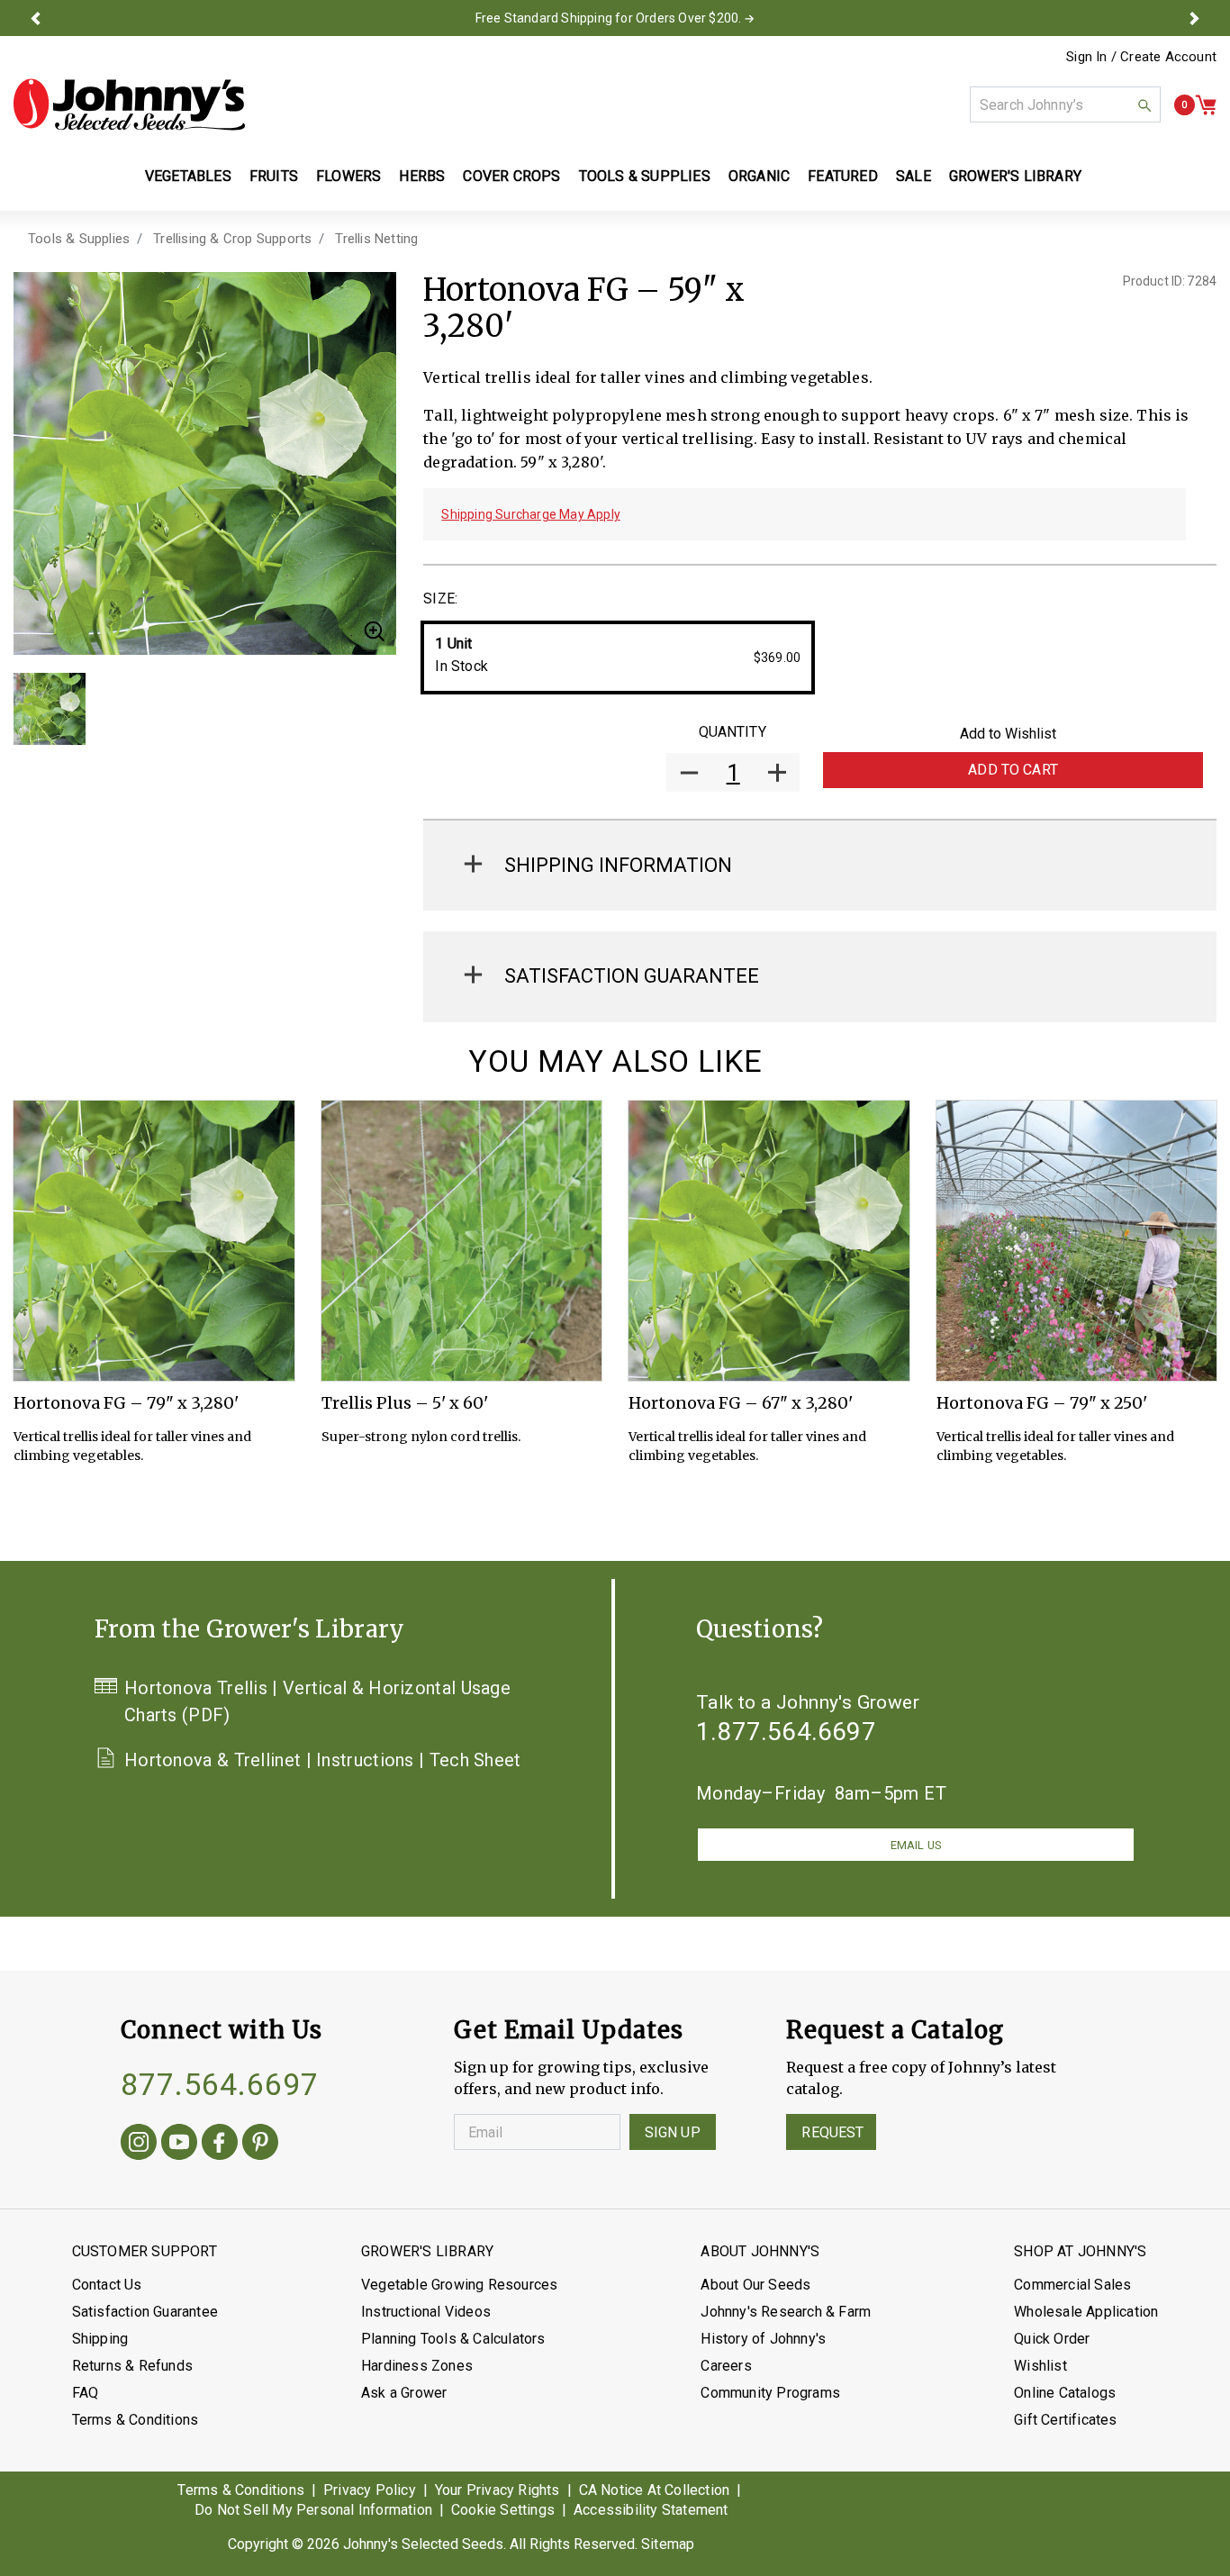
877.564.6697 (220, 2084)
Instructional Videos (426, 2312)
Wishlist (1040, 2366)
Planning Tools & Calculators (453, 2339)
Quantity (733, 732)
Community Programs (770, 2393)
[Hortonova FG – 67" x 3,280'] (769, 1241)
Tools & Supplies (79, 239)
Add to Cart (1013, 770)
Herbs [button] (422, 176)
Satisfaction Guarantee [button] (632, 976)
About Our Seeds (755, 2285)
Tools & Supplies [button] (645, 176)
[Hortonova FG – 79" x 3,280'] (154, 1241)
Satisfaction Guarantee (145, 2312)
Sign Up (673, 2132)
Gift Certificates (1065, 2420)
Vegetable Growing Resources (459, 2285)
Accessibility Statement (651, 2510)
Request (832, 2132)
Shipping (100, 2339)
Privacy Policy (370, 2490)
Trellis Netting (376, 239)
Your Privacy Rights (497, 2490)
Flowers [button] (348, 176)
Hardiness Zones (417, 2366)
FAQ (86, 2393)
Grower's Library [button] (1017, 176)
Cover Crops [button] (511, 176)
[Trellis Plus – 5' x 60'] (462, 1241)
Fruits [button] (274, 176)
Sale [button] (913, 176)
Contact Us (107, 2285)
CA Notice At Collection (655, 2490)
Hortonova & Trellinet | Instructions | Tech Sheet (323, 1760)
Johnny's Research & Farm (786, 2312)
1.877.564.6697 (786, 1732)
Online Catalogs (1065, 2393)
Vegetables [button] (188, 176)
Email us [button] (916, 1845)
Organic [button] (759, 176)
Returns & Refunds (132, 2366)
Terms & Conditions (136, 2420)
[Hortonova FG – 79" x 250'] (1077, 1241)
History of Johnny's (763, 2339)
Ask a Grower (404, 2393)
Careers (726, 2366)
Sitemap (668, 2544)
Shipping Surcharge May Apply (531, 514)
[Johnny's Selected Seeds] (129, 104)
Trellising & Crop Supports (232, 239)
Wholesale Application (1086, 2312)
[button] (35, 18)
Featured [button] (843, 176)
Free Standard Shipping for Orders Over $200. (609, 18)
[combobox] (1065, 104)
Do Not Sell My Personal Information (313, 2510)
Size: (440, 599)
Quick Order (1052, 2339)
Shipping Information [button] (618, 865)
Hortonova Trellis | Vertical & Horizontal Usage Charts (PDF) (317, 1701)
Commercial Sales (1072, 2285)
